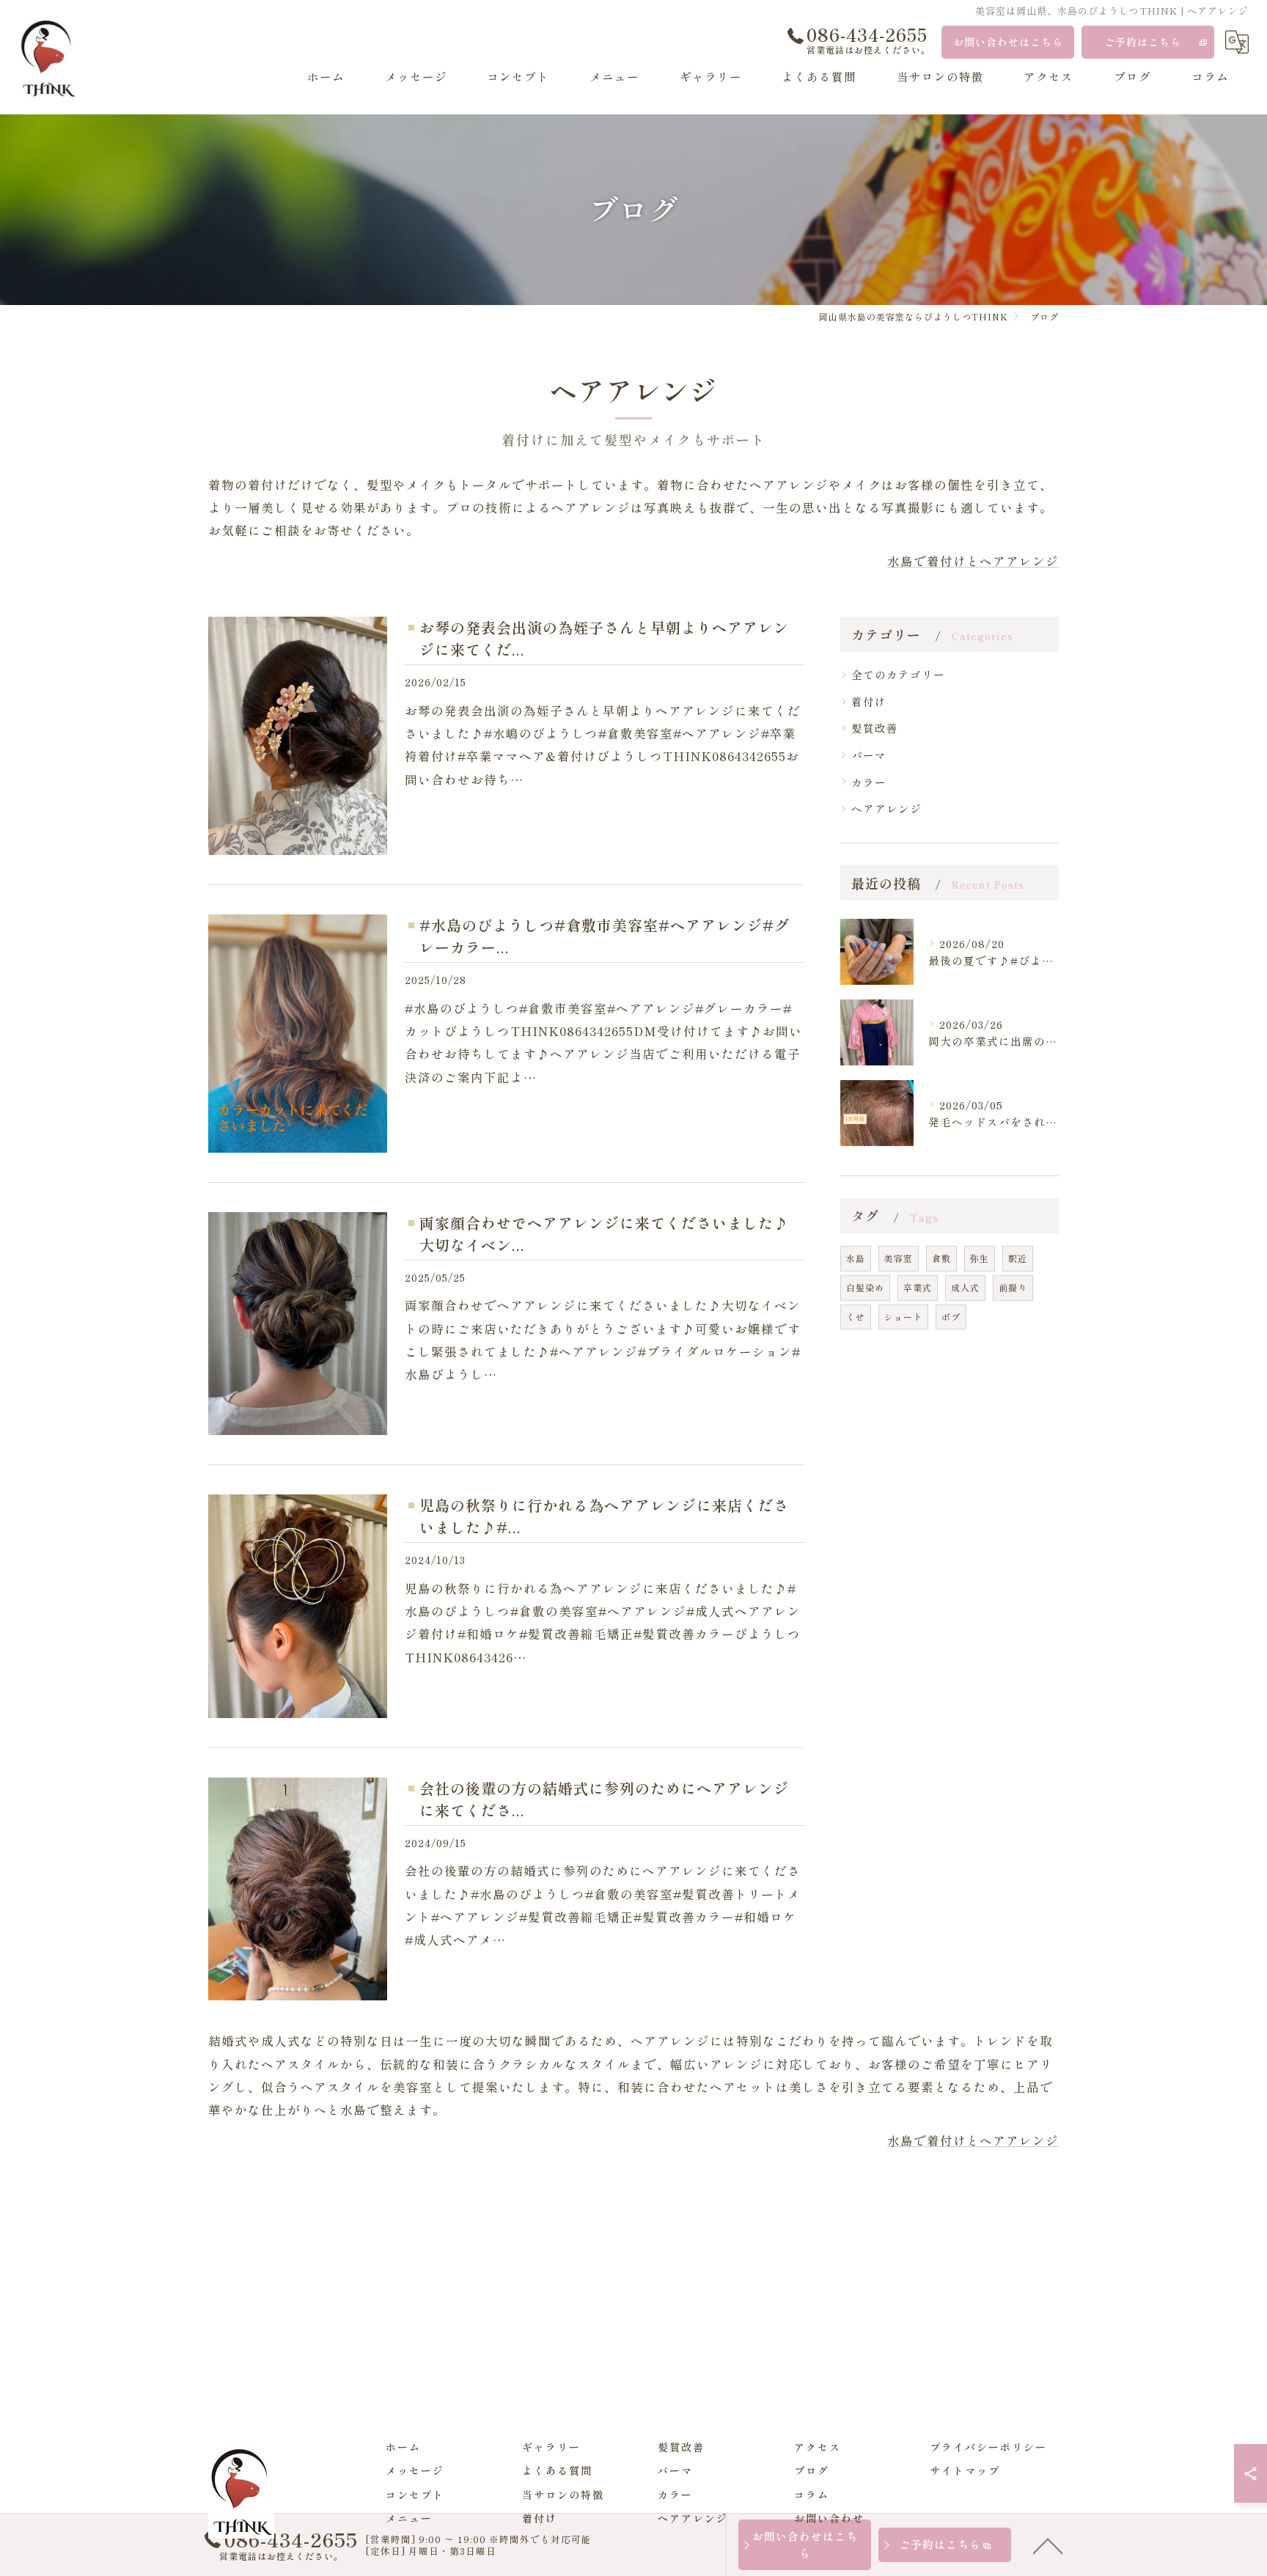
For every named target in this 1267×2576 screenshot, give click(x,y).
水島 (856, 1258)
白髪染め (865, 1287)
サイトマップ (965, 2470)
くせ (856, 1317)
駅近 (1018, 1258)
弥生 (980, 1258)
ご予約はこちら (1143, 42)
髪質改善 (875, 728)
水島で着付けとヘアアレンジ (973, 561)
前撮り (1013, 1287)
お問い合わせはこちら (1008, 42)
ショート (903, 1317)
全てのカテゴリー (898, 674)
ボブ (951, 1317)
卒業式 (918, 1287)
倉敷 (941, 1258)
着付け (869, 701)
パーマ (869, 755)
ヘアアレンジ (886, 808)
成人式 (965, 1287)
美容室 (899, 1258)
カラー (869, 782)
